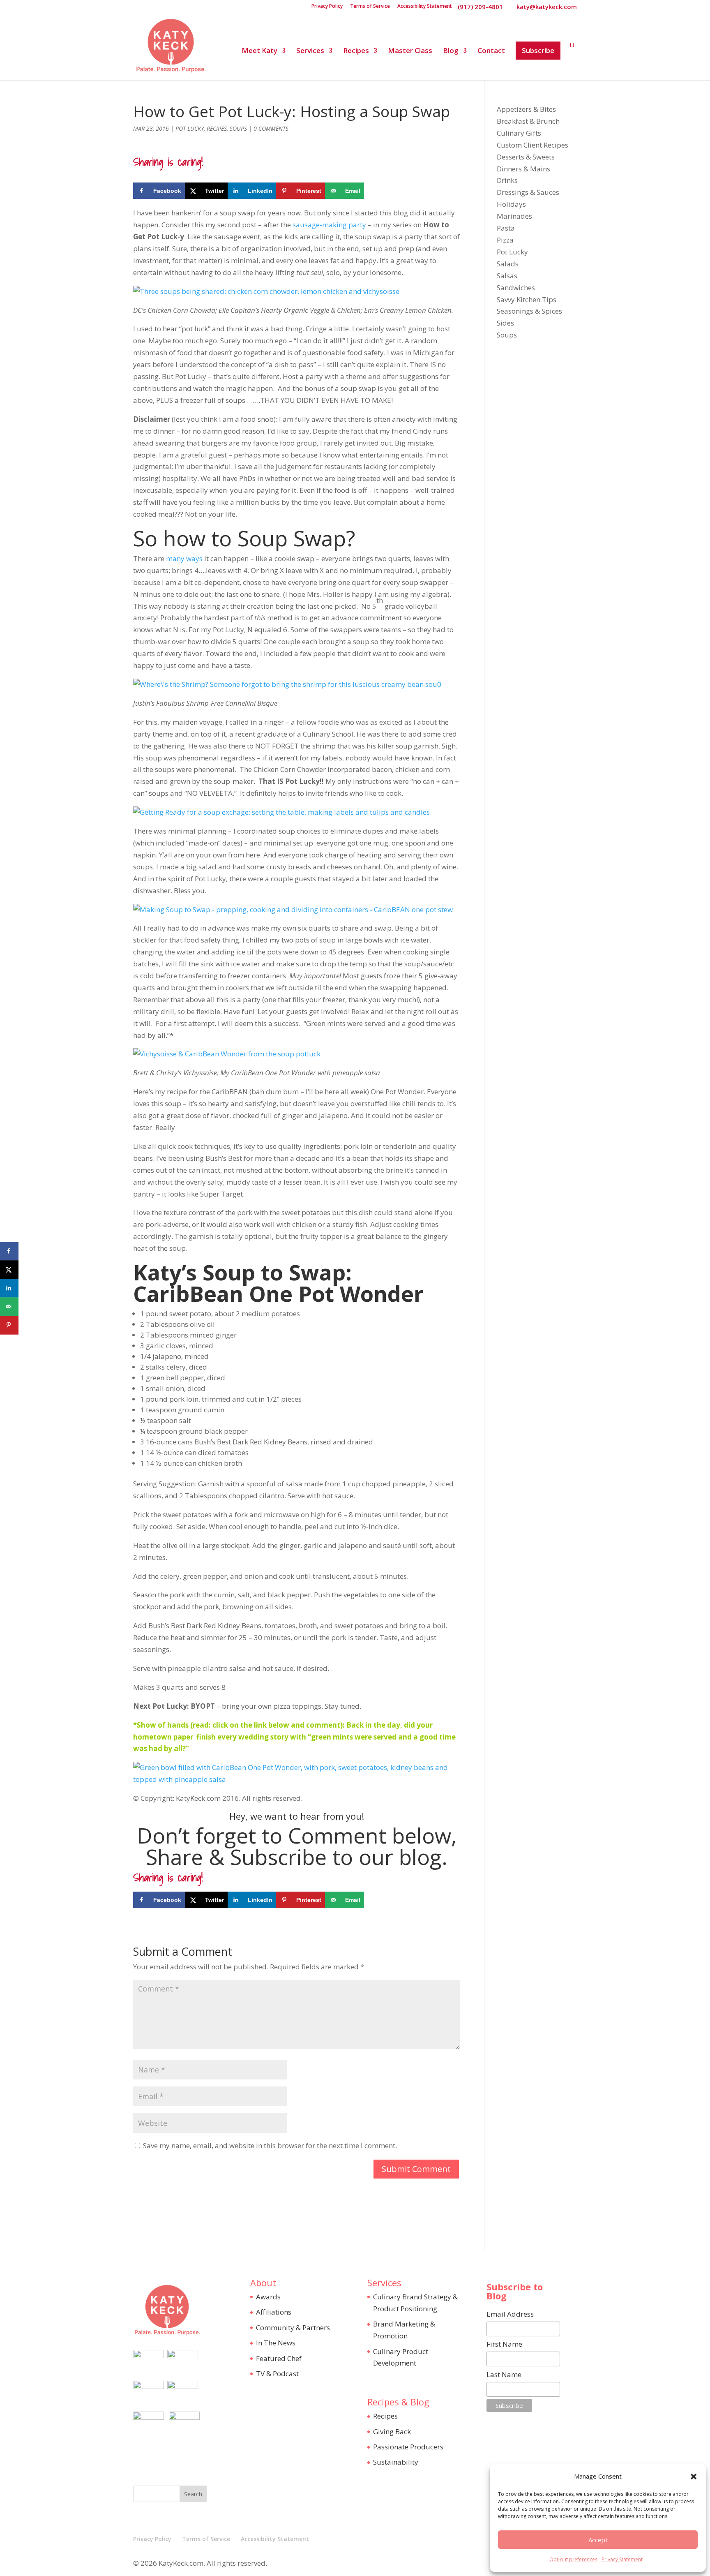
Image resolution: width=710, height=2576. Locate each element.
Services (310, 51)
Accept (598, 2540)
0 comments (271, 128)
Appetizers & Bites (526, 109)
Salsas (507, 276)
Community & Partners (293, 2328)
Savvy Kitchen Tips (527, 299)
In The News (276, 2343)
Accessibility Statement (425, 7)
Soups (238, 128)
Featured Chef (279, 2358)
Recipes (356, 51)
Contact (491, 51)
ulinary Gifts (521, 133)
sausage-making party (329, 225)
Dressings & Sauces (528, 192)
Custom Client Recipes (532, 145)
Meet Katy (259, 51)
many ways (184, 558)
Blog (451, 51)
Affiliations (274, 2312)
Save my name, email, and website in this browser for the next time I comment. (270, 2145)
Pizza (505, 240)
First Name (504, 2344)
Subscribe (538, 50)
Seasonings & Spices (529, 311)
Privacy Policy (327, 7)
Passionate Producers (408, 2447)
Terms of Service (370, 7)
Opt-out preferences (573, 2559)
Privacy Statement (622, 2559)
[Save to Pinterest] (9, 1325)
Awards (268, 2297)
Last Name (504, 2374)
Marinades (514, 216)
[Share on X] (9, 1270)
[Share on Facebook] (9, 1251)
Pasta (506, 228)
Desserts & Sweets (526, 157)
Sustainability (396, 2462)
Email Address (510, 2314)
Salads (508, 264)
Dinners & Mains (523, 169)
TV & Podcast (277, 2374)
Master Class (410, 51)
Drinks (507, 180)
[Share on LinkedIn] (9, 1288)
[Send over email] (9, 1306)
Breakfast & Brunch (528, 121)
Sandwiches (516, 288)
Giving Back (392, 2432)
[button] (694, 2477)
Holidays (511, 204)
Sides (505, 323)
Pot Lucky (190, 128)
